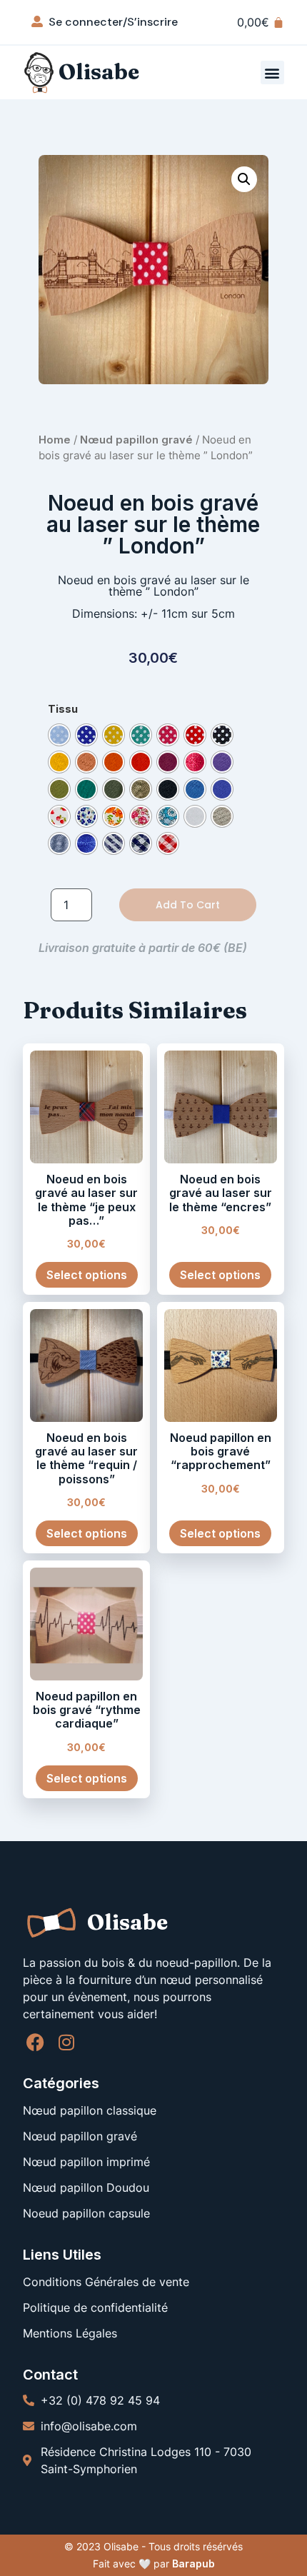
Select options (87, 1275)
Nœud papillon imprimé (86, 2162)
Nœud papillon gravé (136, 440)
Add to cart (188, 905)
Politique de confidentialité (95, 2307)
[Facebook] (35, 2042)
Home (55, 440)
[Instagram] (66, 2042)
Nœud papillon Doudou (86, 2187)
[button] (272, 72)
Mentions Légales (70, 2333)
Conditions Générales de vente (106, 2282)
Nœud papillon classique (90, 2110)
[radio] (59, 735)
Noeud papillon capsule (86, 2213)
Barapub (193, 2564)
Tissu (63, 709)
